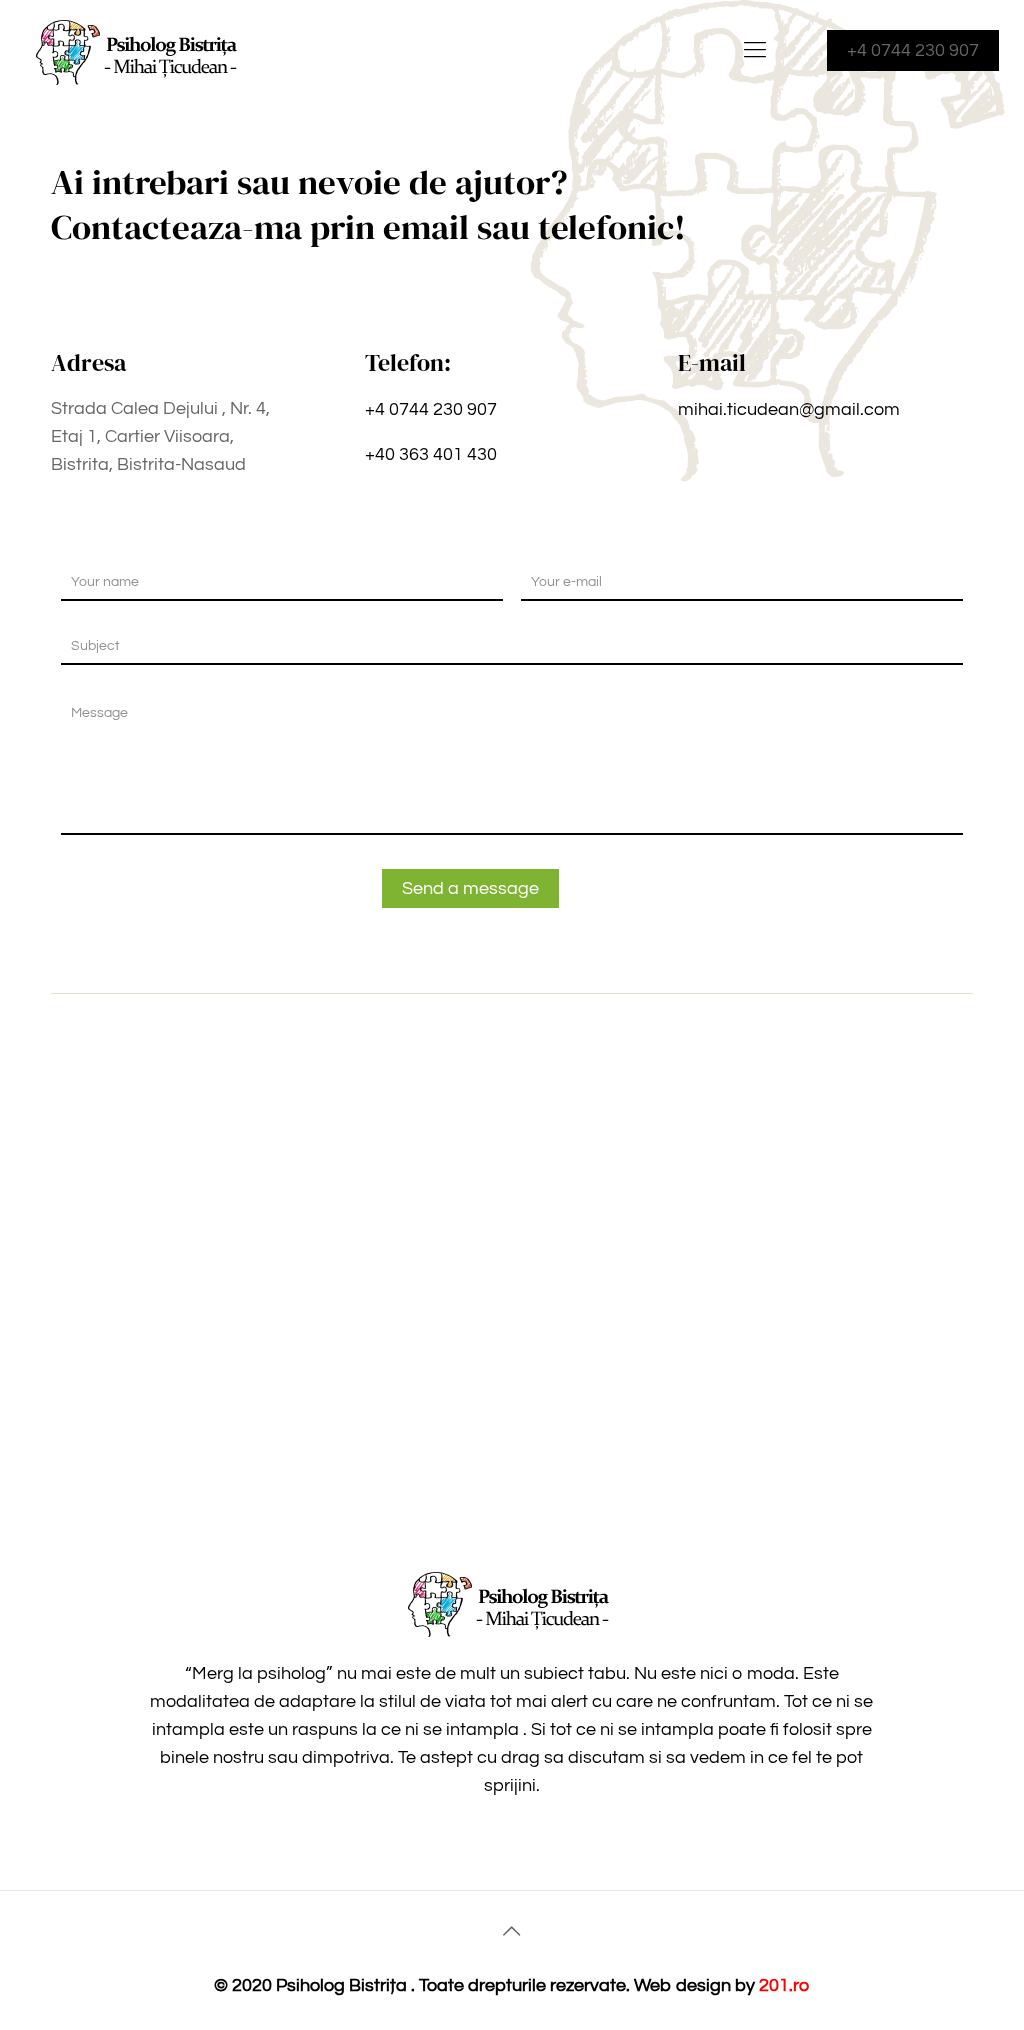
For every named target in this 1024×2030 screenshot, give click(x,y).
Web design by (696, 1985)
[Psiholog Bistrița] (139, 50)
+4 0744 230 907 (913, 50)
